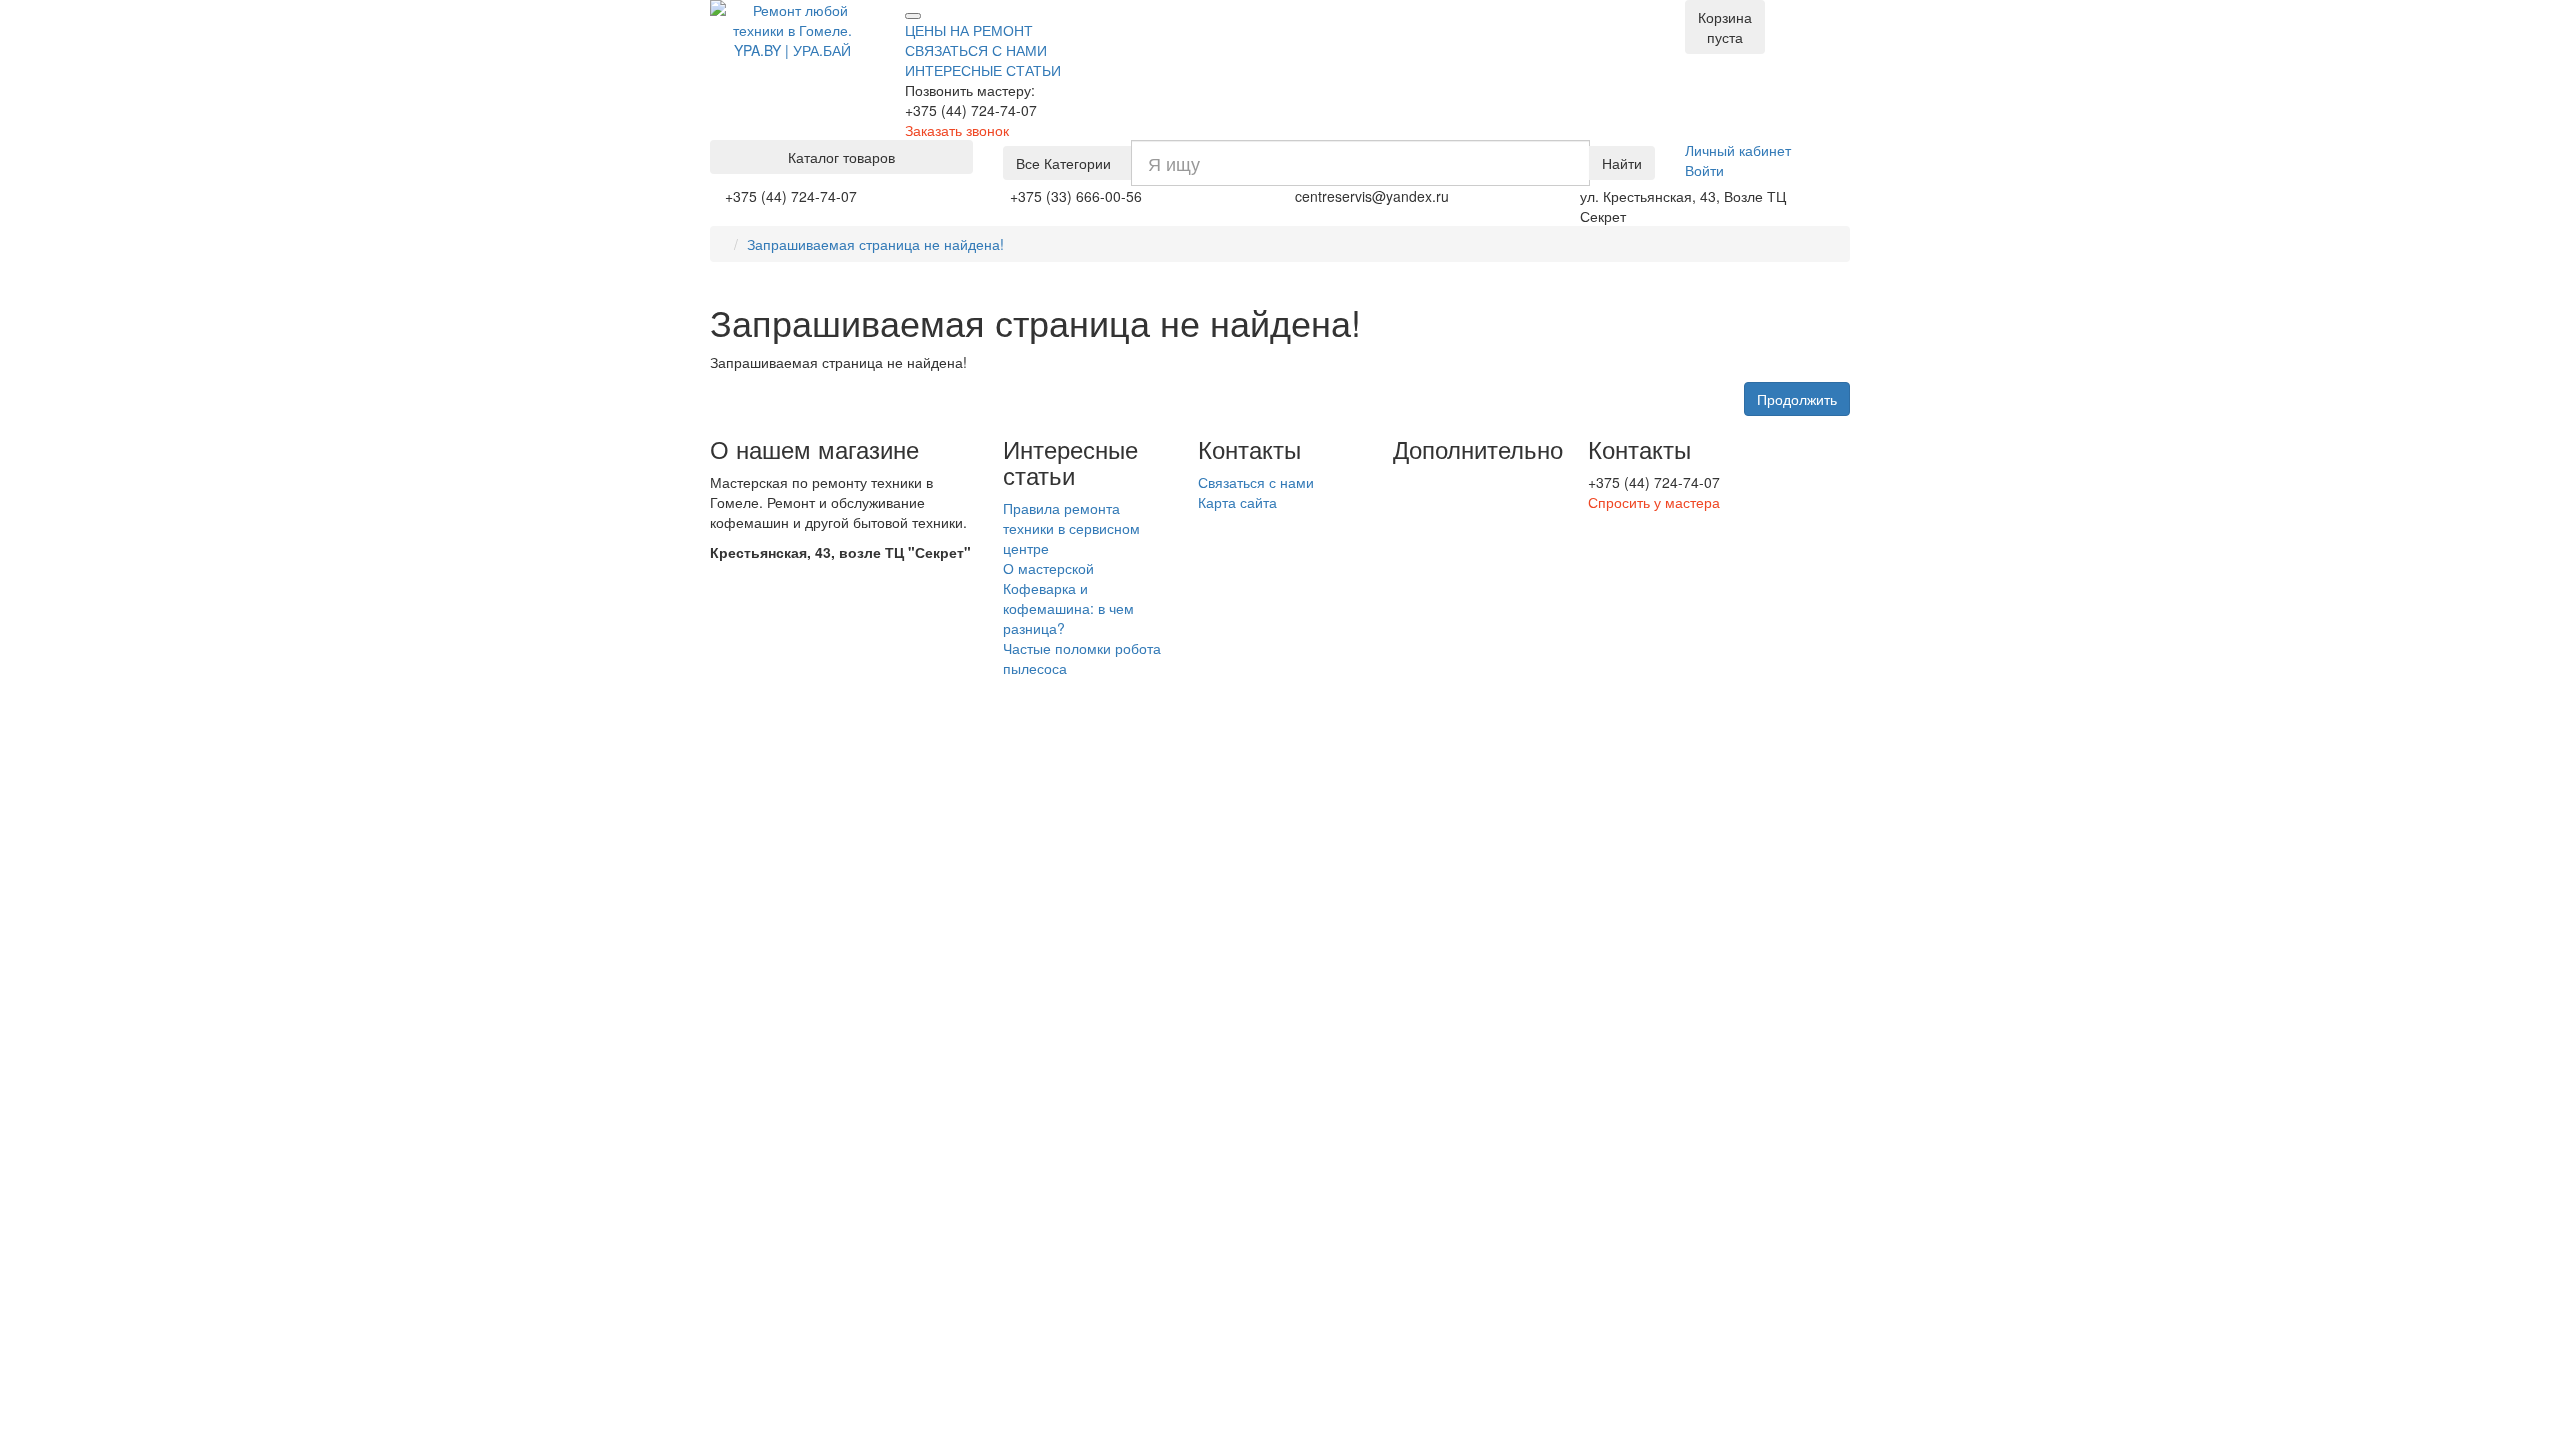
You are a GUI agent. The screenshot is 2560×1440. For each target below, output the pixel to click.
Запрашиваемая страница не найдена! (875, 244)
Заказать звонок (957, 130)
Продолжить (1797, 399)
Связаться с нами (1256, 482)
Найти (1622, 163)
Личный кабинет (1738, 150)
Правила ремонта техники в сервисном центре (1071, 528)
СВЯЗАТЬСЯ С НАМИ (976, 50)
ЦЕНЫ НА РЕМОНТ (969, 30)
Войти (1704, 170)
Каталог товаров (841, 157)
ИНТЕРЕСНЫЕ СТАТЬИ (983, 70)
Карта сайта (1237, 502)
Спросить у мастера (1654, 502)
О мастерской (1048, 568)
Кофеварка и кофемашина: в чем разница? (1068, 608)
